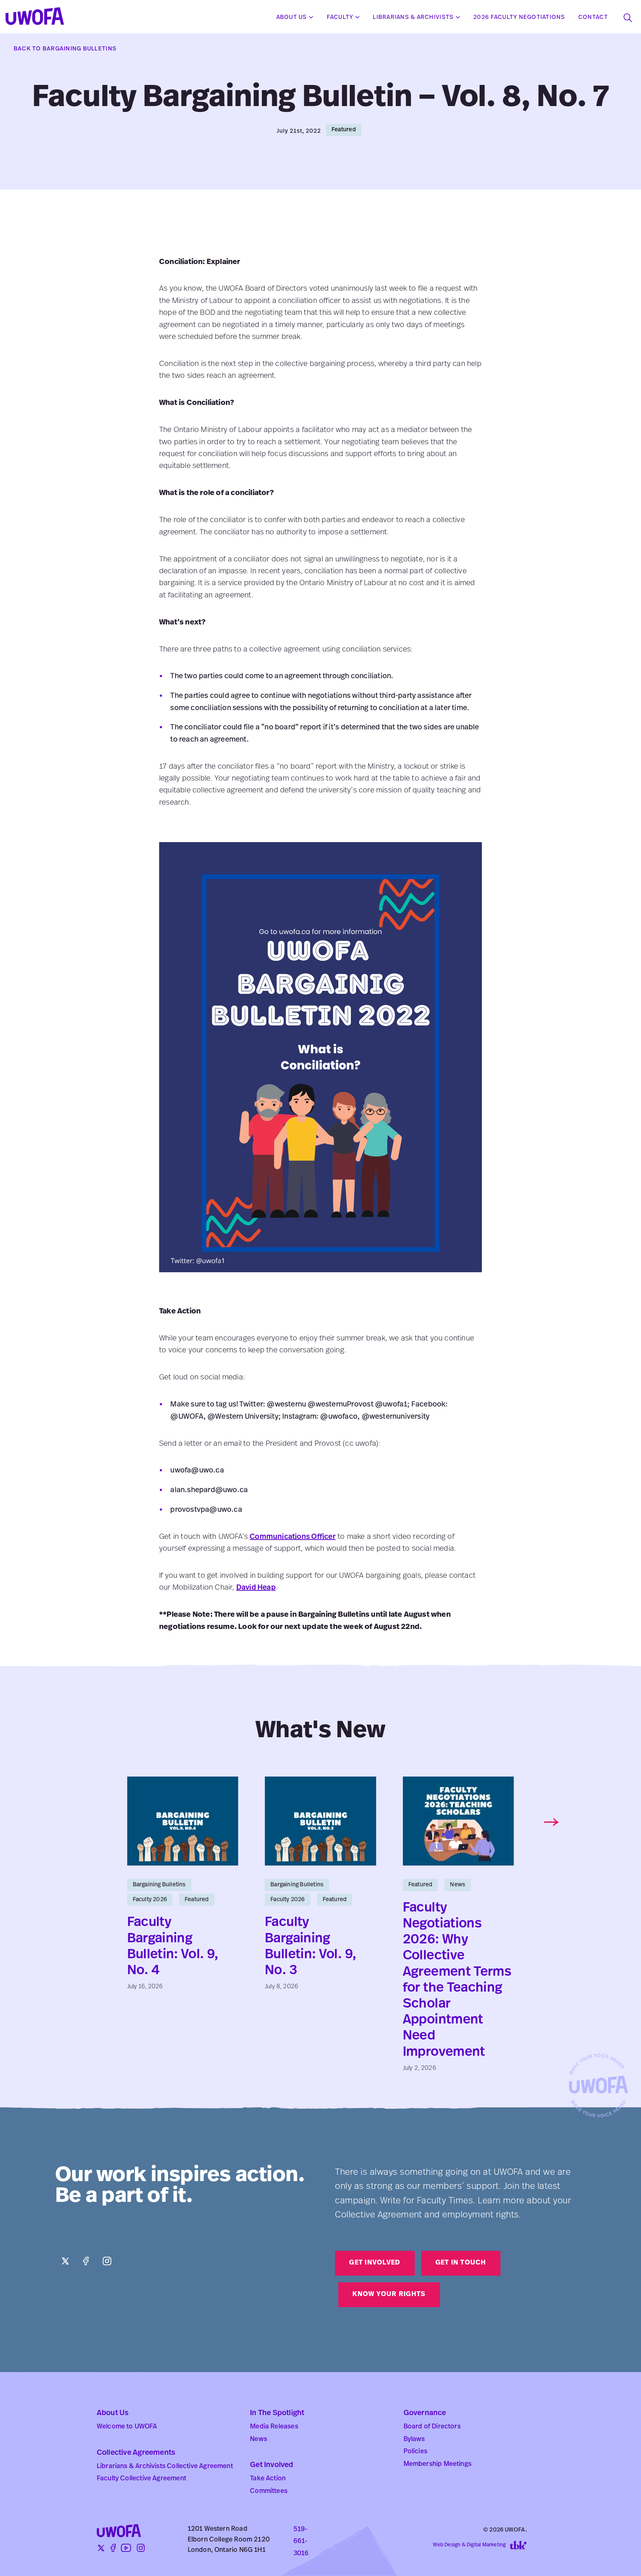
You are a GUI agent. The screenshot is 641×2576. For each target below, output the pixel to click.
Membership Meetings (438, 2464)
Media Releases (274, 2427)
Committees (269, 2491)
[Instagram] (107, 2261)
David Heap (256, 1588)
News (458, 1885)
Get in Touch (461, 2263)
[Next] (551, 1822)
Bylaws (414, 2440)
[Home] (35, 17)
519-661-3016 (301, 2542)
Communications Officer (292, 1537)
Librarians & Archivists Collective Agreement (165, 2467)
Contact (593, 17)
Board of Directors (432, 2427)
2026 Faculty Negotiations (519, 17)
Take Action (268, 2479)
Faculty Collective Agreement (142, 2479)
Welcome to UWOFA (127, 2427)
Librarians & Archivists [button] (413, 17)
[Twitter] (66, 2261)
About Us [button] (292, 17)
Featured (344, 130)
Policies (415, 2452)
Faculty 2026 (150, 1900)
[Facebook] (86, 2261)
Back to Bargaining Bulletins (65, 49)
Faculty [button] (340, 17)
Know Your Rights (389, 2295)
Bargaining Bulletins (159, 1885)
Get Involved (375, 2263)
